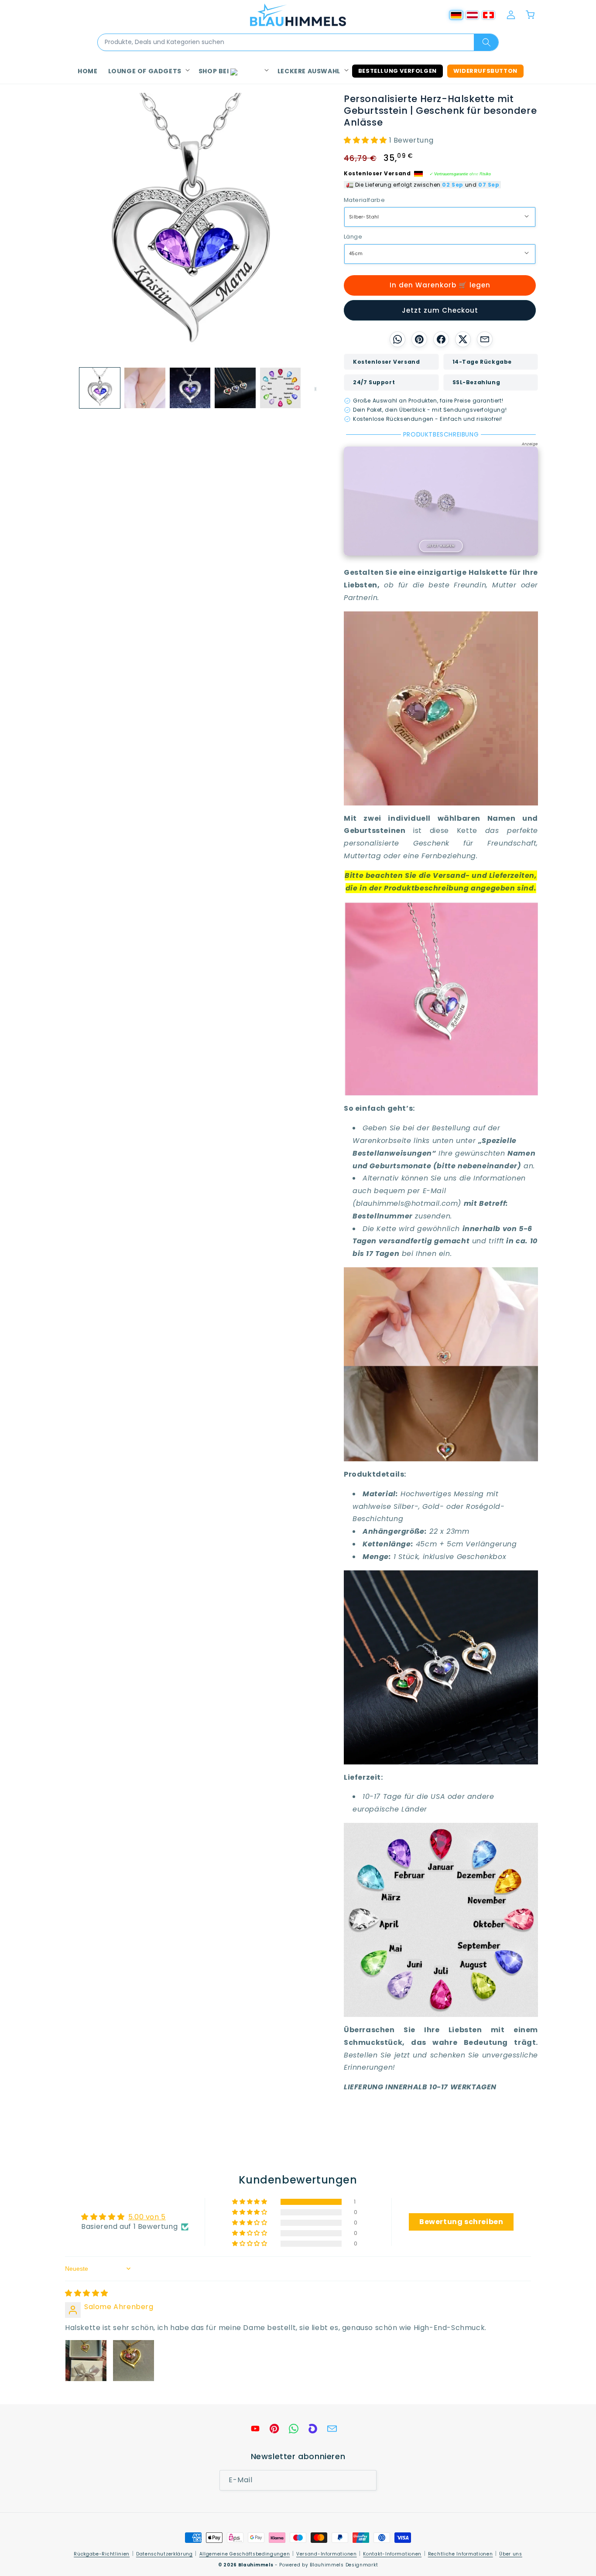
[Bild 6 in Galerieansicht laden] (235, 388)
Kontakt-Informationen (392, 2554)
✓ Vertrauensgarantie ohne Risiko (460, 174)
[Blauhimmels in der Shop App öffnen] (313, 2429)
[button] (148, 71)
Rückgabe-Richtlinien (102, 2554)
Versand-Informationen (327, 2554)
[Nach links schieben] (68, 388)
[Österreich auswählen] (472, 15)
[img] (87, 2293)
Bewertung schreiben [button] (461, 2222)
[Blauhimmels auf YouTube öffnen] (255, 2429)
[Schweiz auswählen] (488, 15)
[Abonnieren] (367, 2480)
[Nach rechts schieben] (312, 388)
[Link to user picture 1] (86, 2361)
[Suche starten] (486, 42)
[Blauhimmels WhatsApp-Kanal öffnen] (294, 2429)
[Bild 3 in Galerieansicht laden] (145, 388)
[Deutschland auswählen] (456, 15)
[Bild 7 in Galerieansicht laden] (280, 388)
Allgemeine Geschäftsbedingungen (245, 2554)
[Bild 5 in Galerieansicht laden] (190, 388)
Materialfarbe (364, 200)
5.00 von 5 (147, 2217)
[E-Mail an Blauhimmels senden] (332, 2429)
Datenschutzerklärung (164, 2554)
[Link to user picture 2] (134, 2361)
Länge (353, 237)
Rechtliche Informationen (461, 2554)
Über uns (511, 2554)
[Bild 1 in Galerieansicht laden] (100, 388)
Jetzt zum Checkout (440, 310)
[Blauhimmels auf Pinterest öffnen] (274, 2429)
